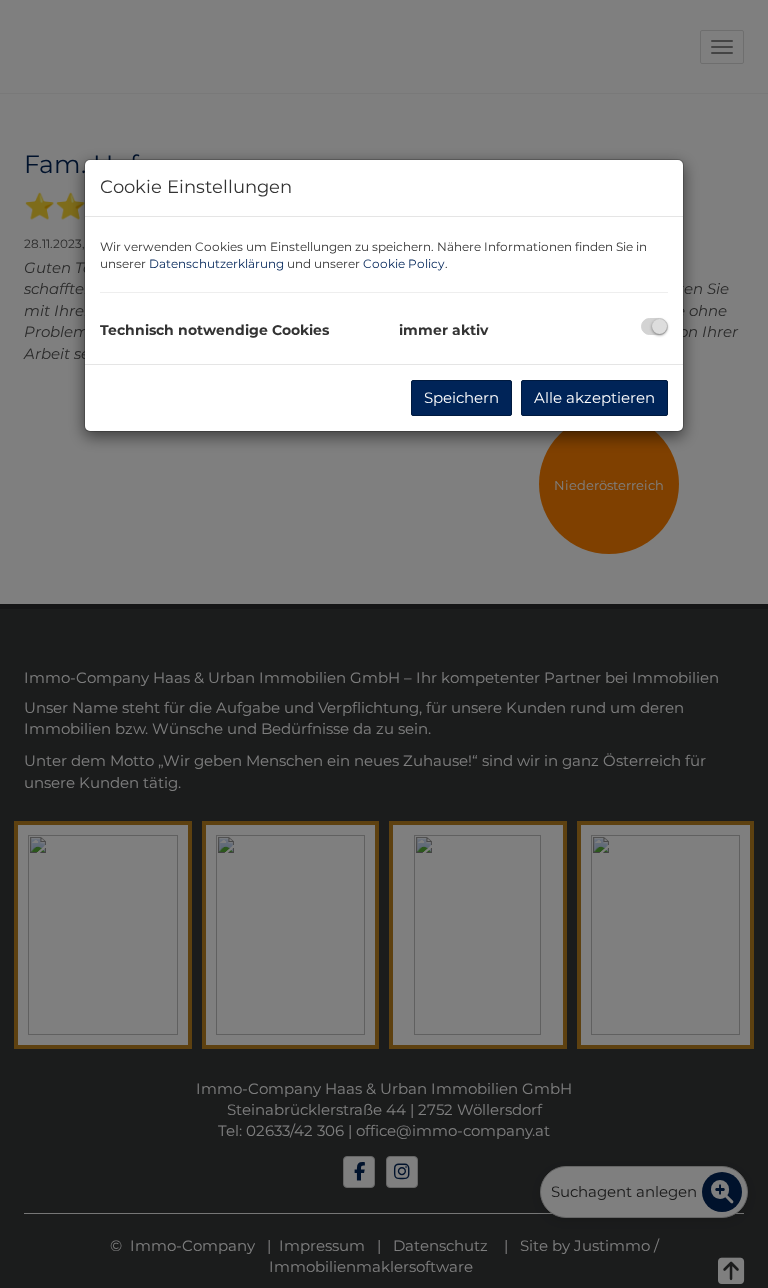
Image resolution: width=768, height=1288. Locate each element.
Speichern (461, 397)
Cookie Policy (404, 263)
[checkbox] (654, 326)
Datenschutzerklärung (216, 263)
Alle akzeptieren (594, 397)
